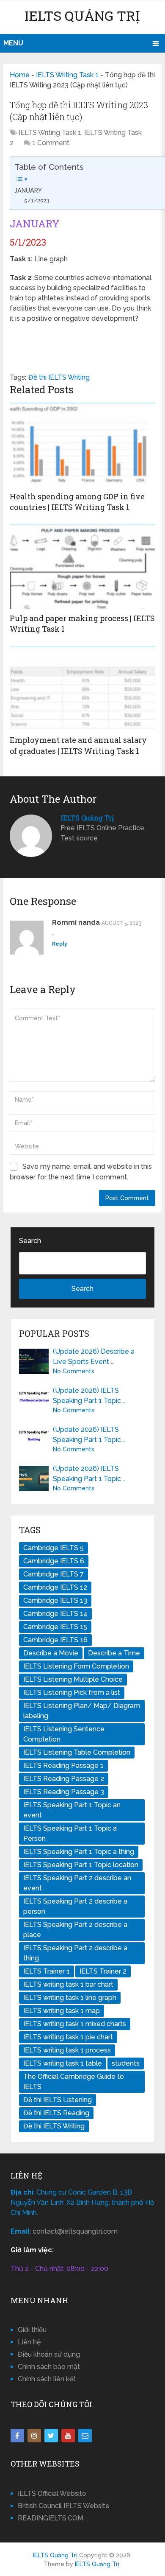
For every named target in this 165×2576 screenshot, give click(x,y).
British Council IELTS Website (64, 2506)
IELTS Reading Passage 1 (63, 1765)
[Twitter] (51, 2436)
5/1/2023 (37, 200)
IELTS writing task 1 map (62, 2011)
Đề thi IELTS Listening (58, 2100)
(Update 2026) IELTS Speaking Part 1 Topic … (89, 1396)
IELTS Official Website (52, 2493)
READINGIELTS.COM (51, 2518)
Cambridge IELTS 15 (55, 1627)
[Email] (85, 2436)
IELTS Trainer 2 (103, 1971)
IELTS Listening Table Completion (77, 1752)
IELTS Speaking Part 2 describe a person (75, 1906)
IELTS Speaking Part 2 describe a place (75, 1930)
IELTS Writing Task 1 (67, 75)
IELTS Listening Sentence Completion (64, 1734)
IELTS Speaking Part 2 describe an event (77, 1883)
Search (30, 1241)
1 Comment (51, 143)
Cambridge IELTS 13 (55, 1600)
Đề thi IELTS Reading (56, 2113)
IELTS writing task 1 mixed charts (75, 2024)
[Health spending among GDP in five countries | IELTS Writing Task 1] (82, 445)
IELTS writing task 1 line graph (70, 1998)
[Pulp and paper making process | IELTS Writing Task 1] (82, 566)
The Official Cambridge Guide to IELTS (74, 2082)
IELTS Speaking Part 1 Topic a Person (70, 1833)
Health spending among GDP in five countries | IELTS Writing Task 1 (77, 502)
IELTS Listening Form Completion (76, 1666)
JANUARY (28, 190)
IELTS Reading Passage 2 (64, 1779)
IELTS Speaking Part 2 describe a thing (75, 1953)
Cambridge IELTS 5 (54, 1548)
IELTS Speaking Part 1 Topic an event (72, 1810)
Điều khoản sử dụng (49, 2354)
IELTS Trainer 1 (47, 1971)
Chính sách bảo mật (49, 2367)
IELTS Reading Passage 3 (64, 1792)
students (126, 2063)
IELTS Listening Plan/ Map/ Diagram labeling (82, 1711)
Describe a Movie (51, 1653)
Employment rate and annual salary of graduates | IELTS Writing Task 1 (78, 745)
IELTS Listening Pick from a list (72, 1693)
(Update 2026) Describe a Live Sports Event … (94, 1357)
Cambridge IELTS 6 (54, 1561)
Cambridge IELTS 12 (55, 1587)
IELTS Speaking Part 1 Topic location (81, 1865)
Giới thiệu (32, 2330)
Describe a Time (114, 1653)
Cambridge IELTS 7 (54, 1574)
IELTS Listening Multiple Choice (73, 1679)
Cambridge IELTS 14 (55, 1614)
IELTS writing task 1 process (67, 2050)
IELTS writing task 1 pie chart (68, 2037)
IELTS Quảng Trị (82, 15)
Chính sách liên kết (47, 2379)
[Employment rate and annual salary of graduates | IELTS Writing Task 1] (82, 688)
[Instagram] (34, 2436)
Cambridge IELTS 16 (55, 1640)
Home (20, 75)
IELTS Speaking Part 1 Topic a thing (79, 1852)
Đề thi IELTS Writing (59, 377)
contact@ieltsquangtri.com (75, 2231)
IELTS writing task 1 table (63, 2063)
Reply (60, 944)
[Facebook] (17, 2436)
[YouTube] (68, 2436)
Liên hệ (29, 2342)
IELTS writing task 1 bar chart (68, 1984)
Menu (13, 43)
